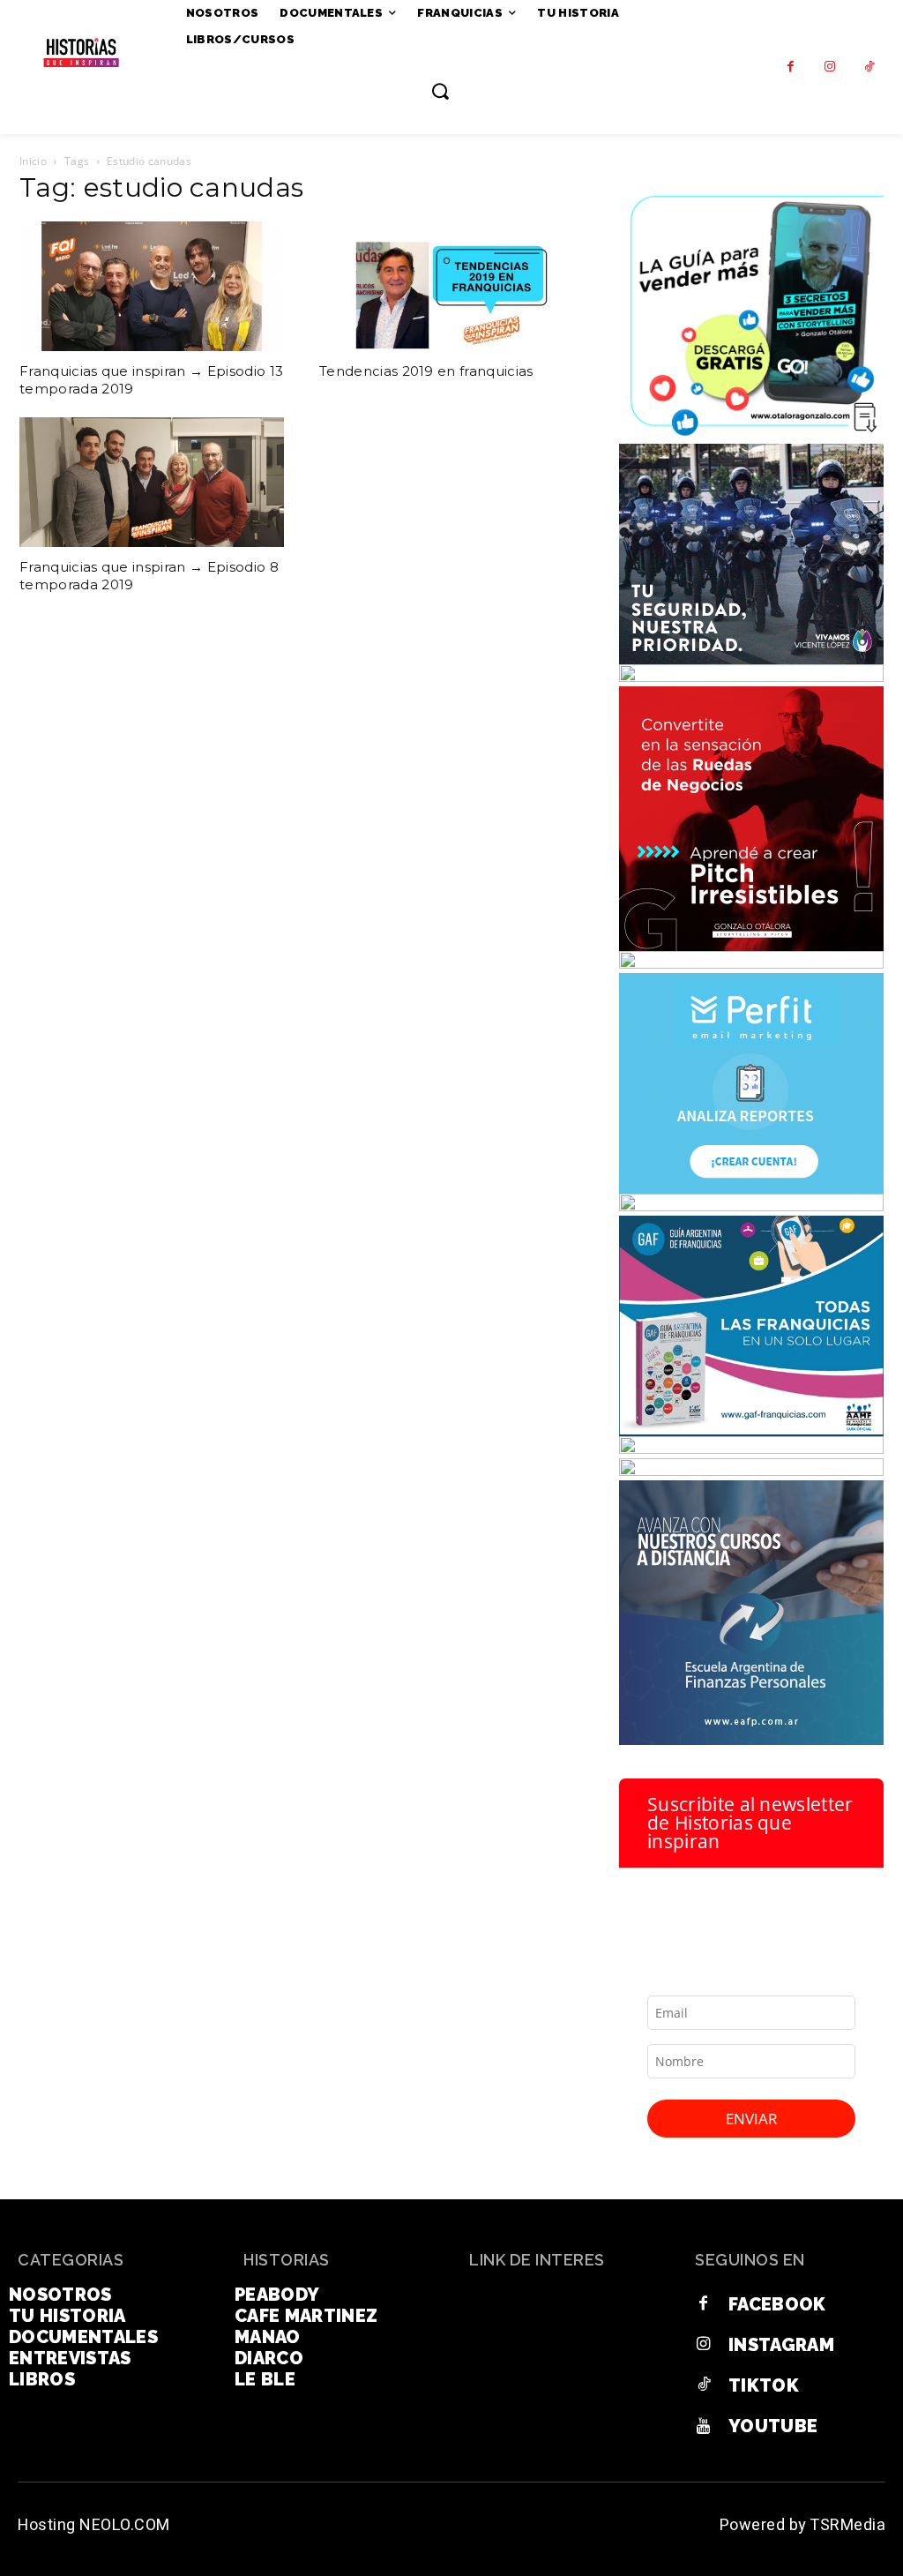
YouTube (773, 2426)
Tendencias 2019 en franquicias (426, 371)
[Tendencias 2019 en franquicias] (451, 286)
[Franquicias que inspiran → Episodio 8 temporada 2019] (152, 482)
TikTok (764, 2385)
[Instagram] (830, 67)
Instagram (781, 2345)
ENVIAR (752, 2119)
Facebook (777, 2304)
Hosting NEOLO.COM (94, 2525)
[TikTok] (870, 67)
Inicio (33, 161)
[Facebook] (791, 67)
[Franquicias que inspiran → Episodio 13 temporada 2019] (152, 286)
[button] (440, 91)
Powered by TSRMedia (803, 2525)
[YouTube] (704, 2426)
